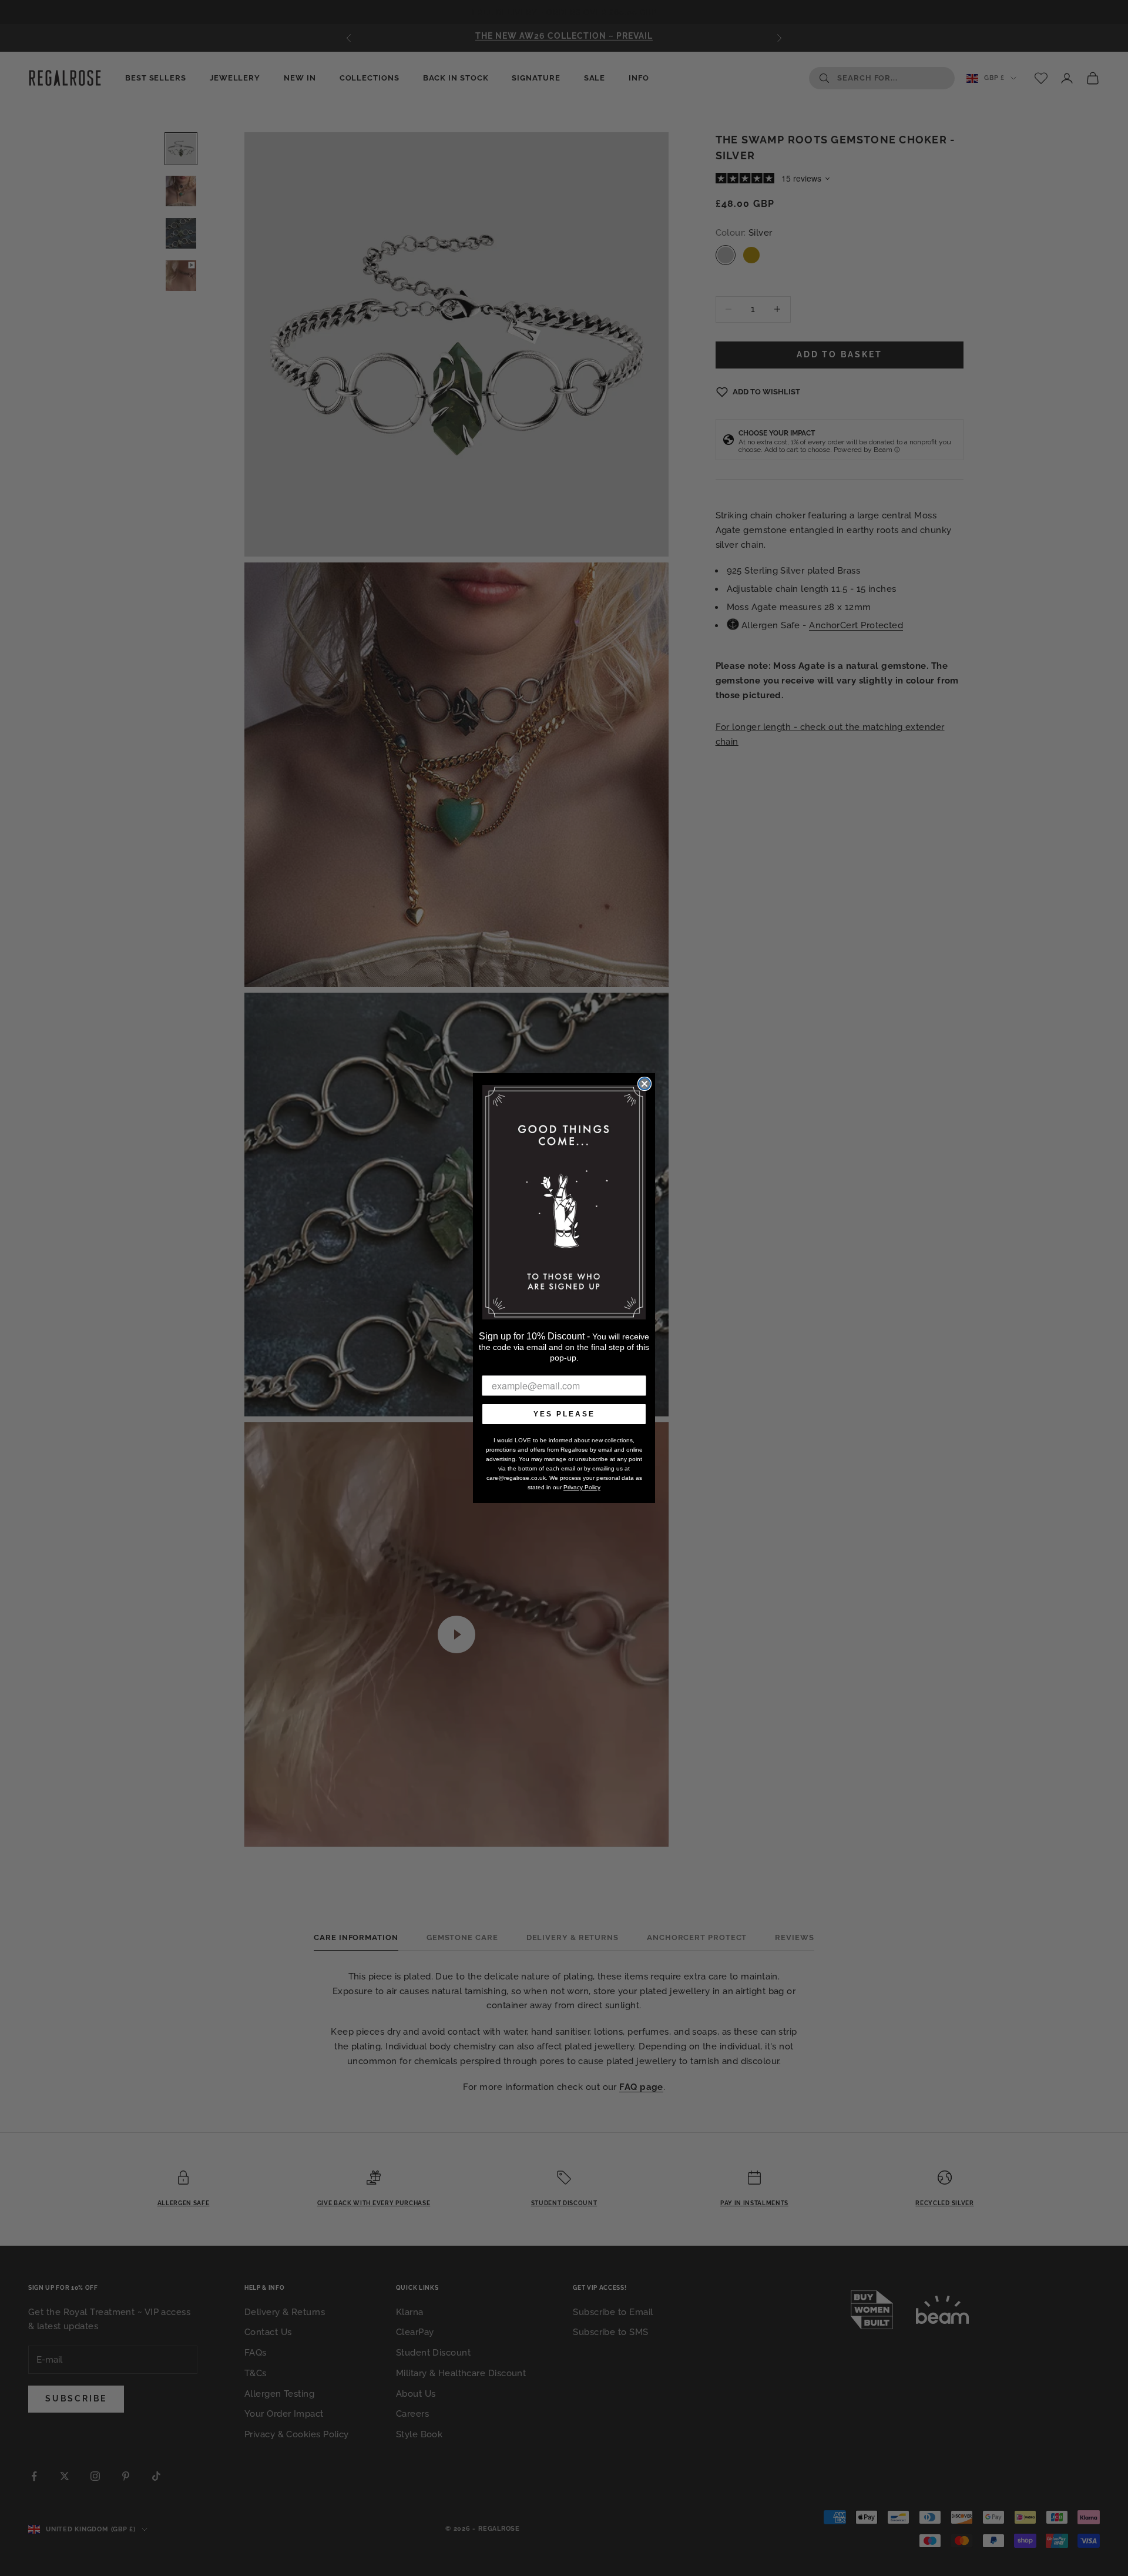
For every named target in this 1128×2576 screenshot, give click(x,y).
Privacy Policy (582, 1487)
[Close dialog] (644, 1084)
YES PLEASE (564, 1414)
